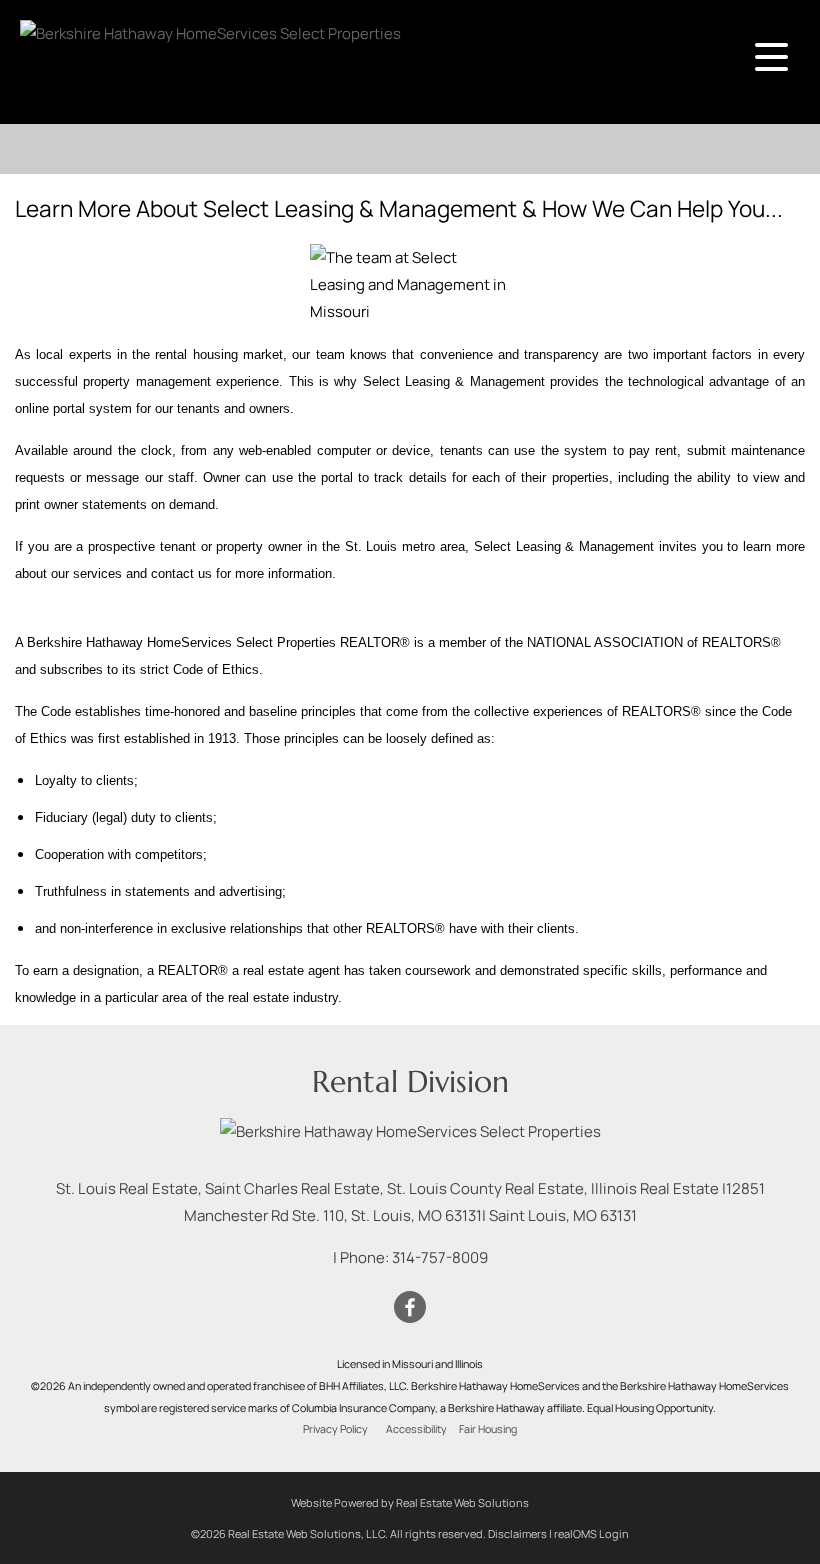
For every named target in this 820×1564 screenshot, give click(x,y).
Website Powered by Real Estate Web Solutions (410, 1502)
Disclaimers (517, 1533)
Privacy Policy (335, 1429)
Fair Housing (488, 1429)
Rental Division (410, 1081)
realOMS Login (591, 1533)
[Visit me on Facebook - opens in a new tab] (410, 1308)
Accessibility (416, 1429)
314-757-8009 (440, 1257)
